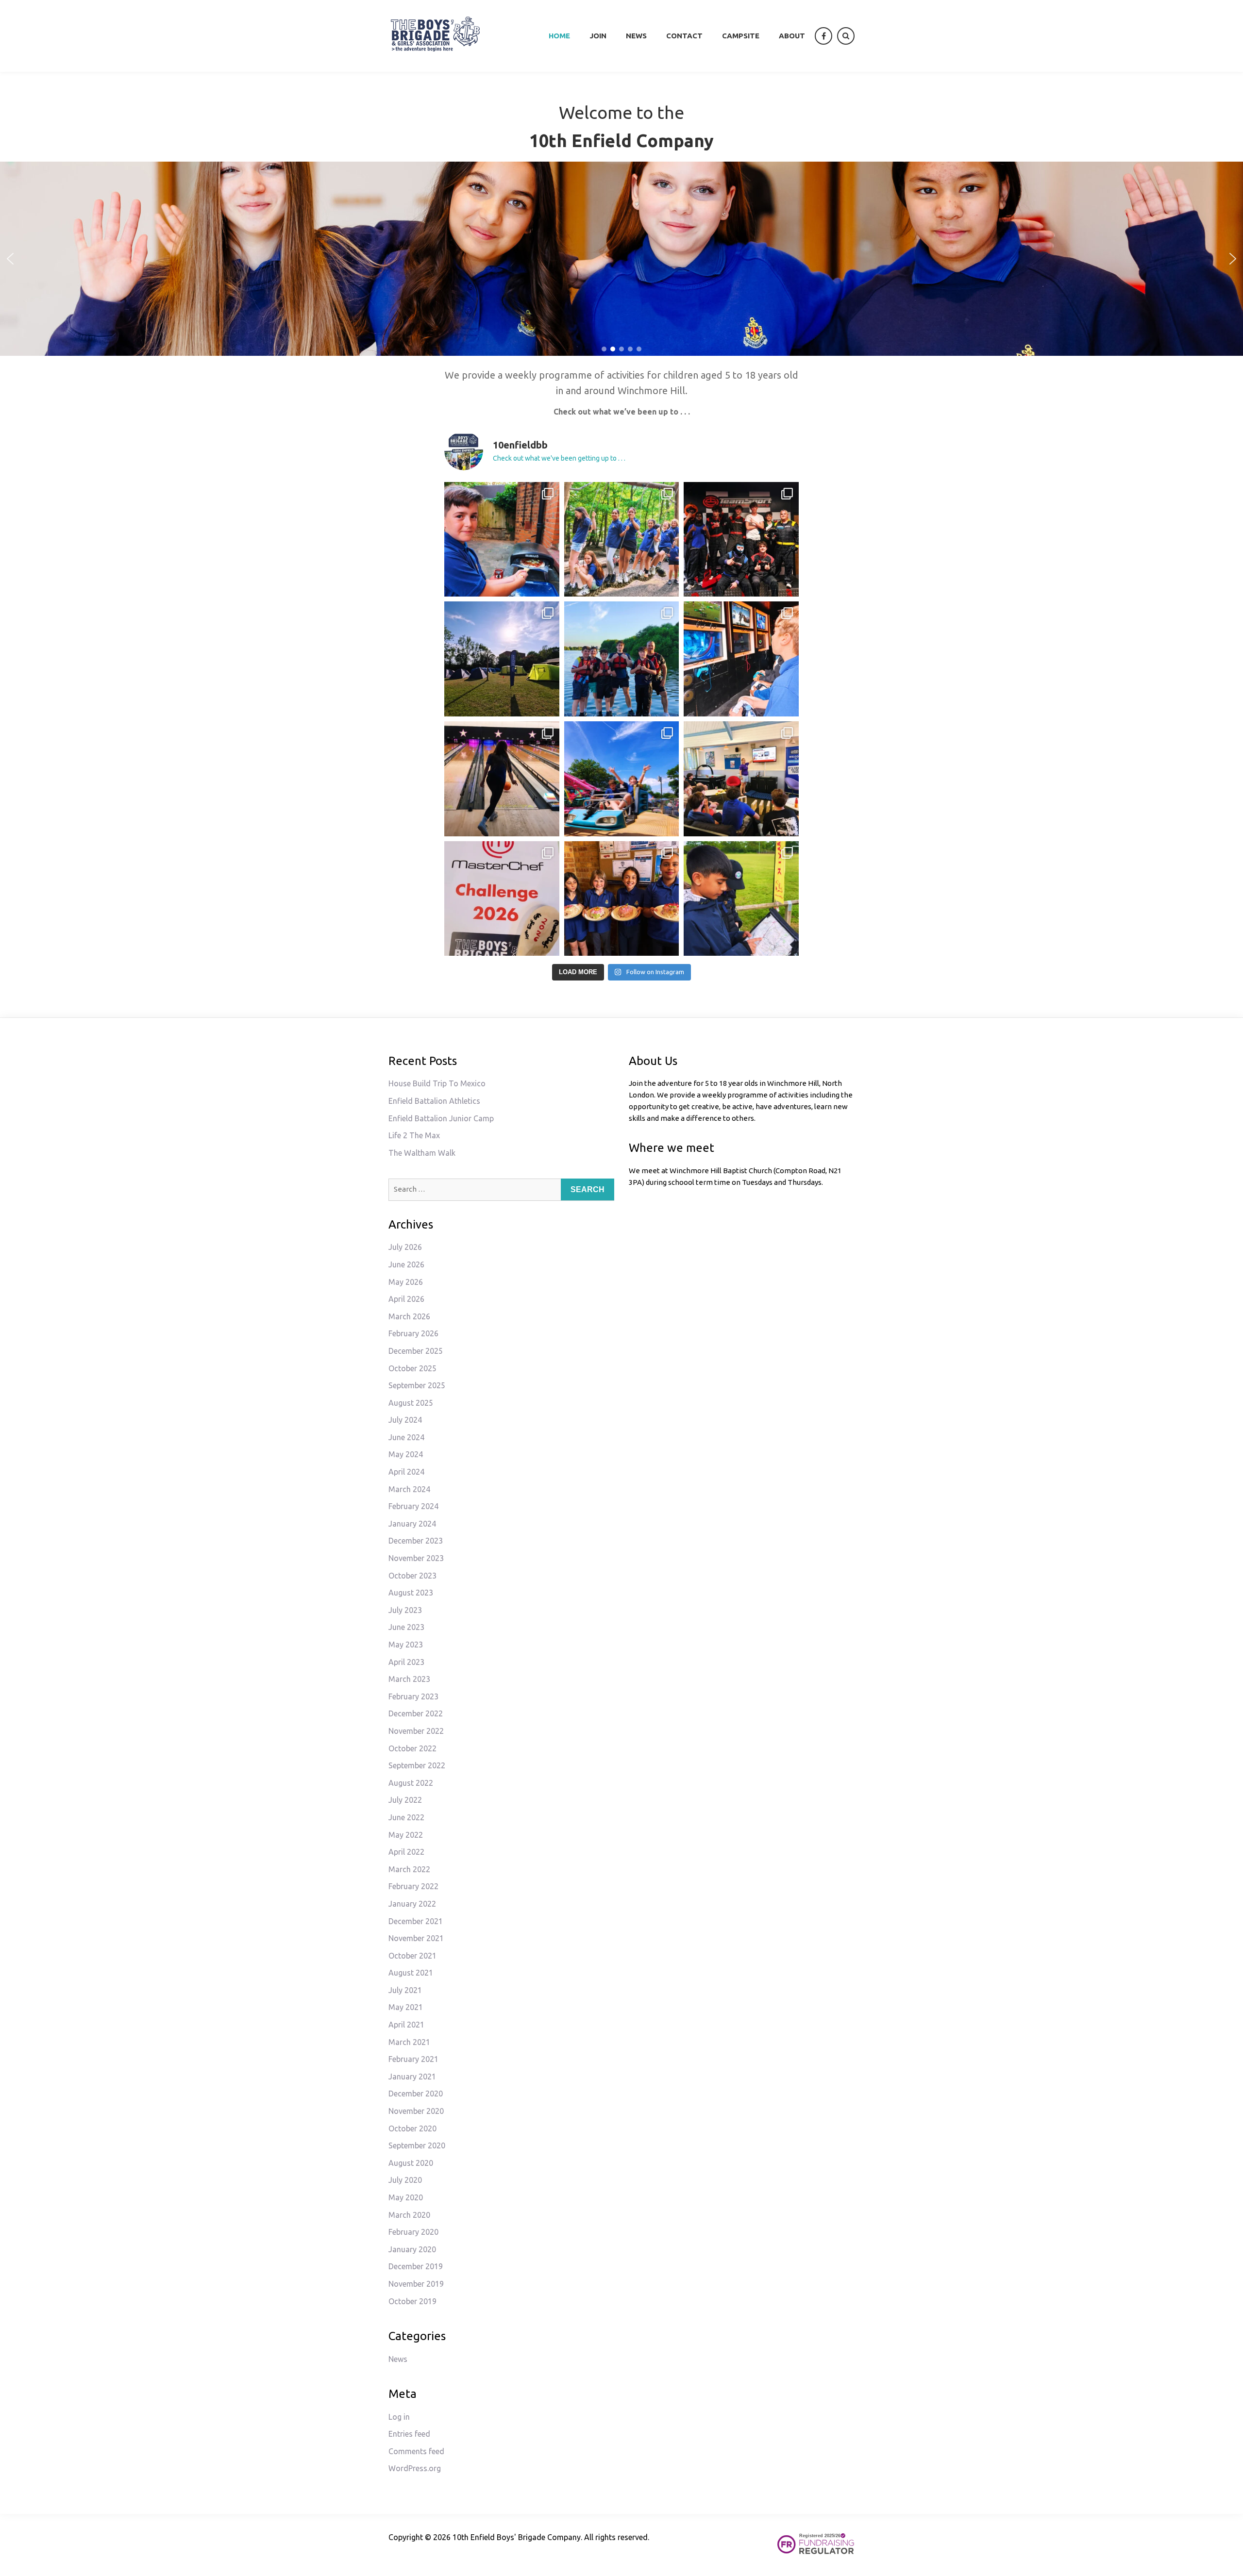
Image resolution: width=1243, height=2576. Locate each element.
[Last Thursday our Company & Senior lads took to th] (741, 540)
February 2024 (413, 1506)
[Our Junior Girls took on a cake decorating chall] (622, 899)
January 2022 (412, 1904)
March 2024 (409, 1489)
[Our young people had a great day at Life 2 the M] (622, 779)
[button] (10, 259)
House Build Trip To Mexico (437, 1083)
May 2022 (406, 1835)
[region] (621, 259)
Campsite (741, 36)
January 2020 (412, 2249)
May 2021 (406, 2007)
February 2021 (413, 2059)
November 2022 (416, 1731)
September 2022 (417, 1765)
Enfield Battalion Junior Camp (441, 1118)
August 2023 (411, 1593)
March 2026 (409, 1316)
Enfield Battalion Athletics (434, 1101)
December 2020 (416, 2094)
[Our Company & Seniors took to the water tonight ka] (622, 659)
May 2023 (406, 1645)
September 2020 (417, 2145)
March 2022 (409, 1869)
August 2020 (411, 2163)
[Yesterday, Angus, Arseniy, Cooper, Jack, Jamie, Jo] (741, 779)
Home (559, 36)
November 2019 (416, 2284)
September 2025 (417, 1385)
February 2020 (413, 2232)
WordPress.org (415, 2468)
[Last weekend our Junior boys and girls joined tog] (502, 659)
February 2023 (413, 1696)
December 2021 (416, 1921)
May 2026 (406, 1282)
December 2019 (416, 2266)
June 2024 (406, 1437)
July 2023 (405, 1610)
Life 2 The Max (414, 1135)
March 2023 (409, 1679)
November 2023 (416, 1558)
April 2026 (406, 1299)
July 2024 (405, 1420)
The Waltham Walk (422, 1153)
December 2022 (416, 1713)
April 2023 (406, 1662)
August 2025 (411, 1403)
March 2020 (409, 2215)
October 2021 (412, 1956)
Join (598, 36)
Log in (399, 2417)
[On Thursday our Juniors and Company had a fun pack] (741, 659)
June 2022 (406, 1817)
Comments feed (416, 2451)
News (636, 36)
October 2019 (412, 2301)
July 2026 (405, 1247)
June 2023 (406, 1627)
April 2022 (406, 1852)
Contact (684, 36)
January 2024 (412, 1524)
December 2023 (416, 1541)
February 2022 (413, 1886)
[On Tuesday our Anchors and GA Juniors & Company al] (622, 540)
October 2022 (412, 1748)
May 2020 (406, 2197)
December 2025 (416, 1351)
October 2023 (412, 1576)
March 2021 (409, 2042)
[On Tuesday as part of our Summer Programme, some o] (502, 779)
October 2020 (412, 2128)
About (792, 36)
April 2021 (406, 2025)
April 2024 (406, 1472)
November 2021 (416, 1938)
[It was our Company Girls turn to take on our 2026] (502, 899)
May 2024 (406, 1454)
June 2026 (406, 1264)
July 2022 (405, 1800)
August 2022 (411, 1783)
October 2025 (412, 1368)
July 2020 (405, 2180)
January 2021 (412, 2077)
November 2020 (416, 2111)
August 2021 (411, 1973)
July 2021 (405, 1990)
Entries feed (409, 2434)
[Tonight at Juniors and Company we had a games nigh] (502, 540)
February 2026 (413, 1333)
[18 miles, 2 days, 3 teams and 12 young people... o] (741, 899)
